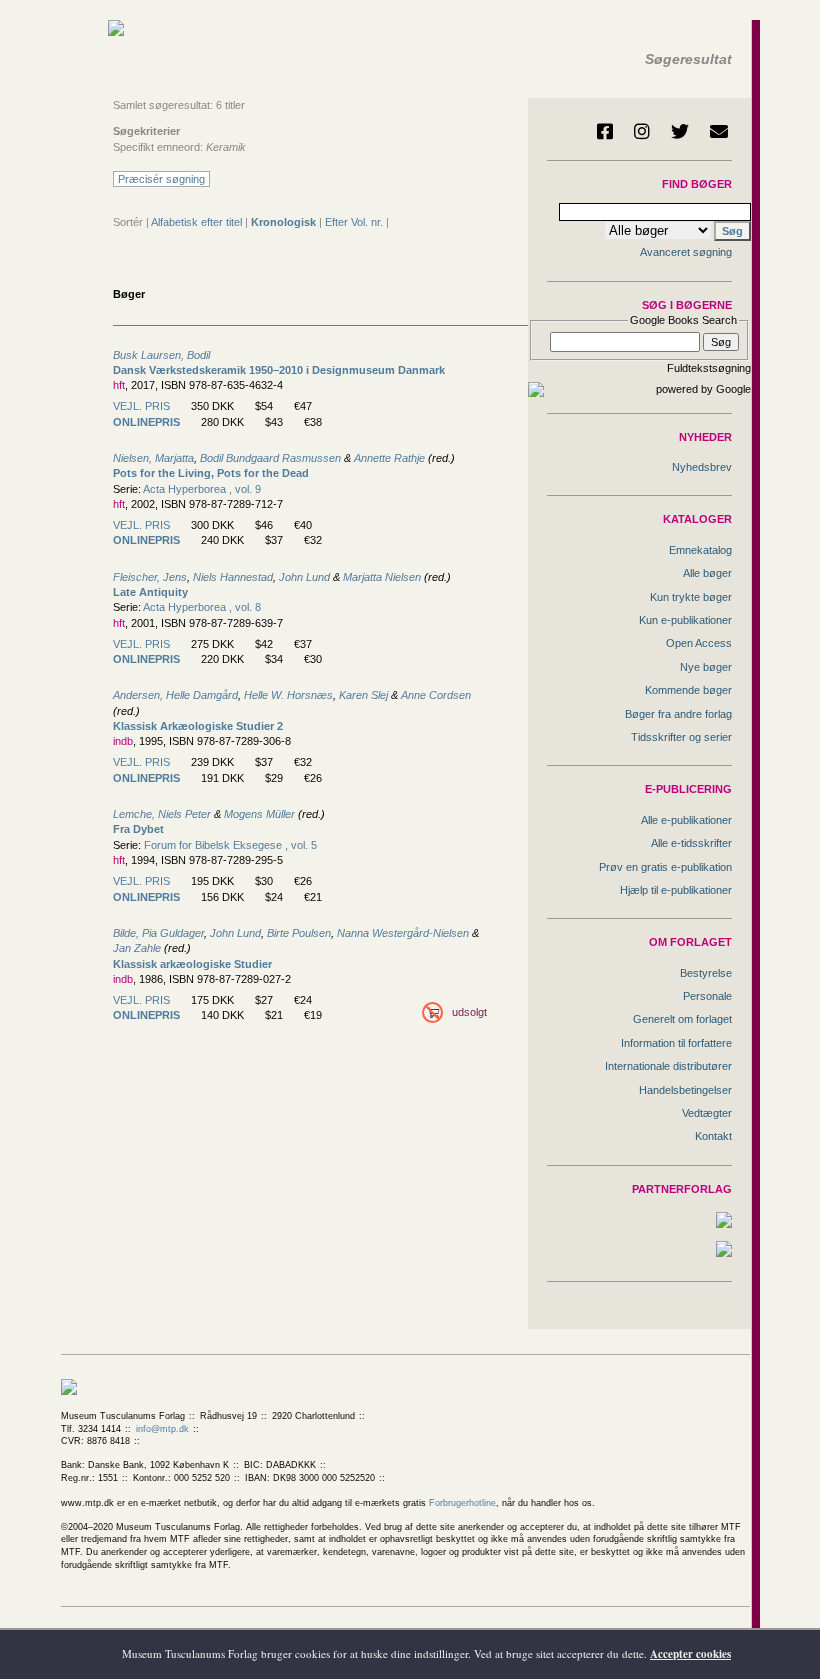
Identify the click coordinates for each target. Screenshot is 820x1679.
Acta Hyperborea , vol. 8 (202, 607)
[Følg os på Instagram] (642, 131)
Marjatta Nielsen (382, 577)
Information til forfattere (676, 1043)
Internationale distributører (668, 1066)
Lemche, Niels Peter (162, 814)
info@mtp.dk (162, 1429)
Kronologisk (283, 222)
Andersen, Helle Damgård (175, 695)
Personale (707, 996)
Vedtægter (707, 1113)
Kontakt (713, 1136)
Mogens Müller (259, 814)
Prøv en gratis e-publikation (665, 867)
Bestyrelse (706, 973)
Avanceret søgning (686, 252)
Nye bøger (706, 667)
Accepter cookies (690, 1654)
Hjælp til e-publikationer (676, 890)
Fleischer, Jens (150, 577)
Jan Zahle (137, 948)
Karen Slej (363, 695)
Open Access (699, 643)
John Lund (304, 577)
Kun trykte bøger (691, 597)
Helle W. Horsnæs (288, 695)
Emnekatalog (700, 550)
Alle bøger (707, 573)
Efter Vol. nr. (354, 222)
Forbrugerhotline (462, 1503)
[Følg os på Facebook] (605, 131)
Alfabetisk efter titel (196, 222)
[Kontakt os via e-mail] (719, 131)
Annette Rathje (389, 458)
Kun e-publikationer (685, 620)
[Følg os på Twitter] (680, 131)
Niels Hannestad (233, 577)
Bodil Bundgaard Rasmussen (270, 458)
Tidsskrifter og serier (681, 737)
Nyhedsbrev (702, 467)
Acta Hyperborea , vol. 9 (202, 489)
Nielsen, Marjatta (153, 458)
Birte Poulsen (299, 933)
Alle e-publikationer (686, 820)
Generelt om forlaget (682, 1019)
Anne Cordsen (436, 695)
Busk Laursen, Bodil (161, 355)
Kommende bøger (688, 690)
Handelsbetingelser (685, 1090)
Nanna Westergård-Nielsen (403, 933)
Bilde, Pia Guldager (158, 933)
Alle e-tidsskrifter (691, 843)
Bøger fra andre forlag (678, 714)
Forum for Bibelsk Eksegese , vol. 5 (230, 845)
